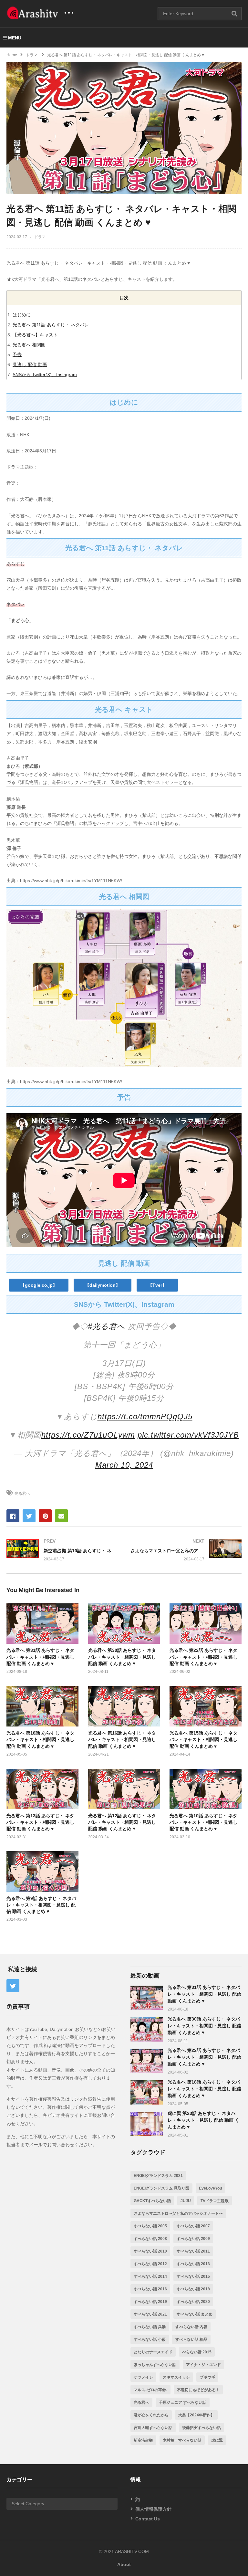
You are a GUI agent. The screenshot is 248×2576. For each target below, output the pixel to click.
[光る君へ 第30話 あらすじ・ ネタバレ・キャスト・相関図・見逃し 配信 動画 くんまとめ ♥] (147, 2029)
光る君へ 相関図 (29, 345)
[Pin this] (45, 1516)
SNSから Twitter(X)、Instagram (45, 375)
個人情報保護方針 (153, 2509)
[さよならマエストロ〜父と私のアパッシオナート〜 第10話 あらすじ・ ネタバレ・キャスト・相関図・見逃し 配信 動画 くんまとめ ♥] (186, 1550)
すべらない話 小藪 (150, 2339)
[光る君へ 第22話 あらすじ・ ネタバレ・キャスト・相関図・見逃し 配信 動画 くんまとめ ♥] (147, 2061)
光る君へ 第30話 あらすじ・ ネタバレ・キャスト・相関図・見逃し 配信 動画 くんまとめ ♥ (122, 1657)
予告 (17, 354)
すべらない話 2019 (150, 2302)
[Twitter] (13, 1986)
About (124, 2564)
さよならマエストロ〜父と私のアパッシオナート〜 (178, 2213)
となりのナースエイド (153, 2352)
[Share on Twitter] (29, 1516)
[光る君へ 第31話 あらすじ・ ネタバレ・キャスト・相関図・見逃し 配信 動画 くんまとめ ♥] (147, 1998)
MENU (15, 38)
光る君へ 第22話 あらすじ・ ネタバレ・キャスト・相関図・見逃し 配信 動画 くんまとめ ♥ (203, 1657)
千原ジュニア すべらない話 (183, 2402)
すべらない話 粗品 (191, 2339)
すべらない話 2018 (193, 2289)
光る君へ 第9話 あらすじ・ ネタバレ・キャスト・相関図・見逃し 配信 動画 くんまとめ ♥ (41, 1905)
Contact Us (148, 2519)
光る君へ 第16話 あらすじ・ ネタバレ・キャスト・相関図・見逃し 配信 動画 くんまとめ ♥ (122, 1740)
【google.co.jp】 (39, 1285)
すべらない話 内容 (191, 2327)
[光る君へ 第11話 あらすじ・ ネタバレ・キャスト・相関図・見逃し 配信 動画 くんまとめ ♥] (42, 1624)
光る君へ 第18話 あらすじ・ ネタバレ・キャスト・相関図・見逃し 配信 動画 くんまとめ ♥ (40, 1740)
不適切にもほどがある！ (198, 2390)
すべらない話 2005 (150, 2226)
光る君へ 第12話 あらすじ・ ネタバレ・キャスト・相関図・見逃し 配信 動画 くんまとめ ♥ (122, 1822)
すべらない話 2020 (193, 2302)
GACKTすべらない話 (152, 2201)
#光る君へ (107, 1326)
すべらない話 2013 (193, 2264)
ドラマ (40, 237)
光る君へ (22, 1494)
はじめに (22, 315)
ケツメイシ (143, 2377)
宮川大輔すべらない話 (153, 2428)
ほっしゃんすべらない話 (155, 2365)
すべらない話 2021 (150, 2314)
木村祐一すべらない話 (182, 2440)
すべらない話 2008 (150, 2239)
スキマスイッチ (176, 2377)
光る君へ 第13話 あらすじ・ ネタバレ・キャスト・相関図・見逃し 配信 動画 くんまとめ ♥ (40, 1822)
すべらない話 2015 (193, 2276)
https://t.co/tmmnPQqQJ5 (145, 1416)
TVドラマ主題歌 (215, 2201)
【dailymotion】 (103, 1285)
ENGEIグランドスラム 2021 (158, 2176)
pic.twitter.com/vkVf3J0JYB (188, 1435)
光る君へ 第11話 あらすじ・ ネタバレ (51, 325)
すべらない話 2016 (150, 2289)
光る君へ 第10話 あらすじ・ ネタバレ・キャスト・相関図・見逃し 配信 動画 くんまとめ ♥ (203, 1822)
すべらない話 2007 (193, 2226)
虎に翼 (217, 2440)
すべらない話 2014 (150, 2276)
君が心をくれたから (151, 2415)
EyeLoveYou (210, 2188)
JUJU (186, 2201)
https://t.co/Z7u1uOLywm (88, 1435)
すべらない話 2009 (193, 2239)
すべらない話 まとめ (195, 2314)
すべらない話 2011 (193, 2251)
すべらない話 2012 (150, 2264)
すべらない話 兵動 (150, 2327)
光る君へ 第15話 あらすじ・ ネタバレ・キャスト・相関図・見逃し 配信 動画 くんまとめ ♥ (203, 1740)
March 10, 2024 (124, 1465)
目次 (124, 298)
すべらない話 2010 (150, 2251)
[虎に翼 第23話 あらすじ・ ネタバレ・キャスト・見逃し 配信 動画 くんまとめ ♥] (147, 2124)
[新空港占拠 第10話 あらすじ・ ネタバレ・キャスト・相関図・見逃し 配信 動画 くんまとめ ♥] (62, 1550)
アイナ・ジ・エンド (203, 2365)
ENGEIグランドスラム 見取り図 (161, 2188)
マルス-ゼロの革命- (150, 2390)
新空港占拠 (143, 2440)
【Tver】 (157, 1285)
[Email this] (61, 1516)
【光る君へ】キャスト (35, 335)
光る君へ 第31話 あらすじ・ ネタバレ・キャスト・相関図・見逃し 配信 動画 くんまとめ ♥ (40, 1657)
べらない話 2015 (197, 2352)
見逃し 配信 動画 (30, 364)
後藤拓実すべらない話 (201, 2428)
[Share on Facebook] (13, 1516)
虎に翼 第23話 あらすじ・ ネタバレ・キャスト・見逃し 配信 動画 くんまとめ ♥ (203, 2120)
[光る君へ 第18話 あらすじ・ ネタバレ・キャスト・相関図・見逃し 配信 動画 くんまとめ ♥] (147, 2092)
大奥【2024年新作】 (196, 2415)
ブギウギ (207, 2377)
